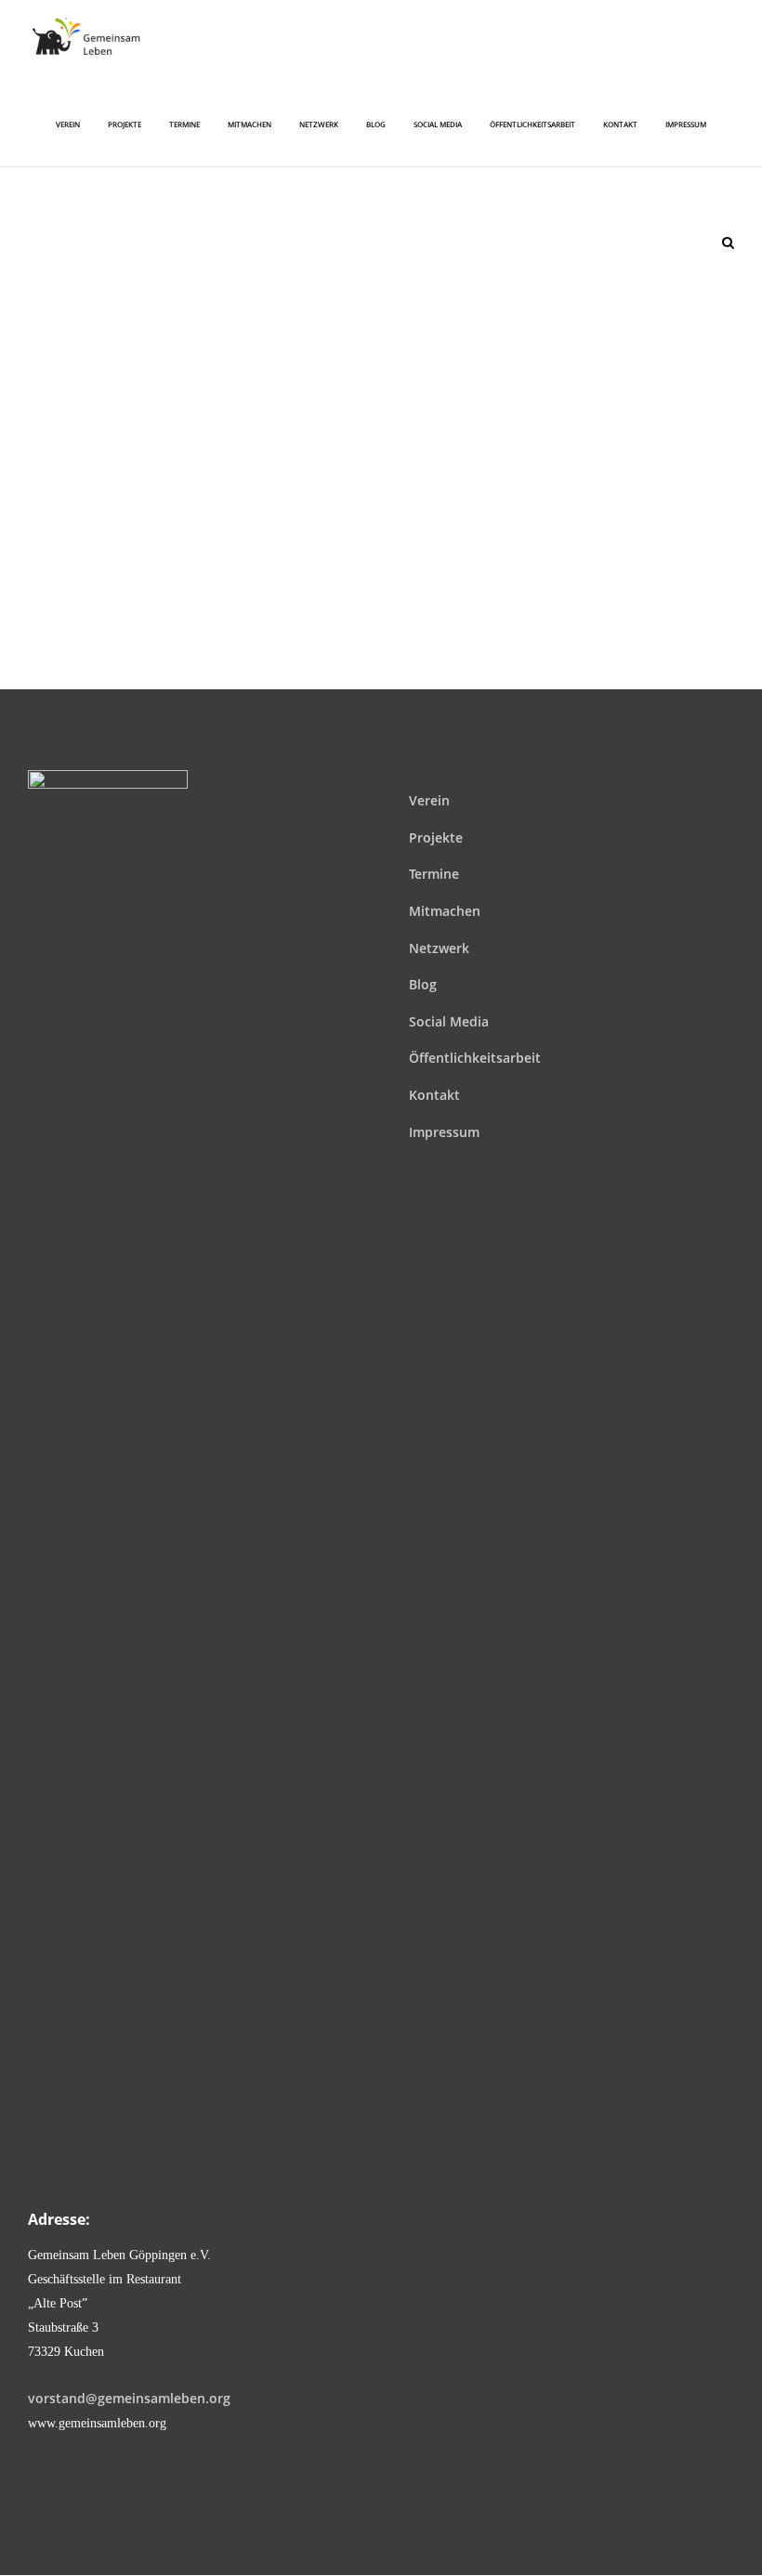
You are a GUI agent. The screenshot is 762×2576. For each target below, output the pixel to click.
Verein (429, 800)
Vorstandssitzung (381, 450)
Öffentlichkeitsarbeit (475, 1058)
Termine (434, 874)
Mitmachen (445, 911)
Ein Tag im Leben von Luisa (381, 216)
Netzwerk (439, 948)
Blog (423, 984)
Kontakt (434, 1095)
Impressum (444, 1132)
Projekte (436, 837)
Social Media (449, 1021)
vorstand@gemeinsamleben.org (129, 2398)
